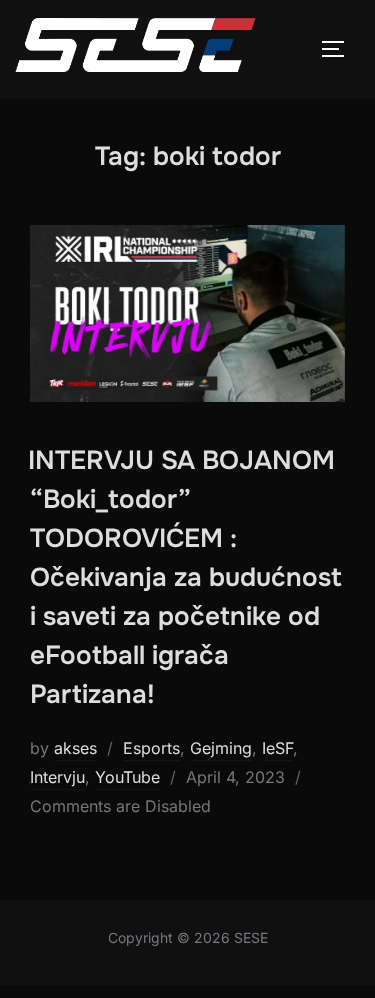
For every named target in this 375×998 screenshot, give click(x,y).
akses (75, 748)
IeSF (277, 748)
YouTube (127, 777)
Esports (151, 748)
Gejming (221, 748)
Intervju (57, 777)
